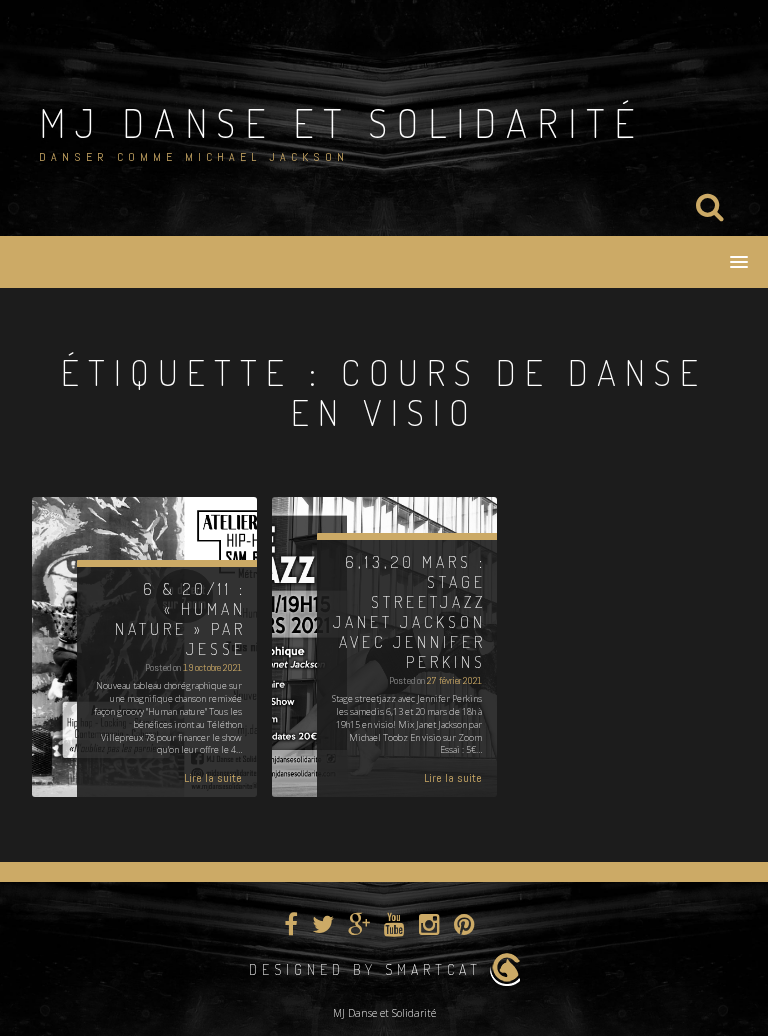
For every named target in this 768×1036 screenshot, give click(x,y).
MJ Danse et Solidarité (341, 122)
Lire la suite (213, 778)
